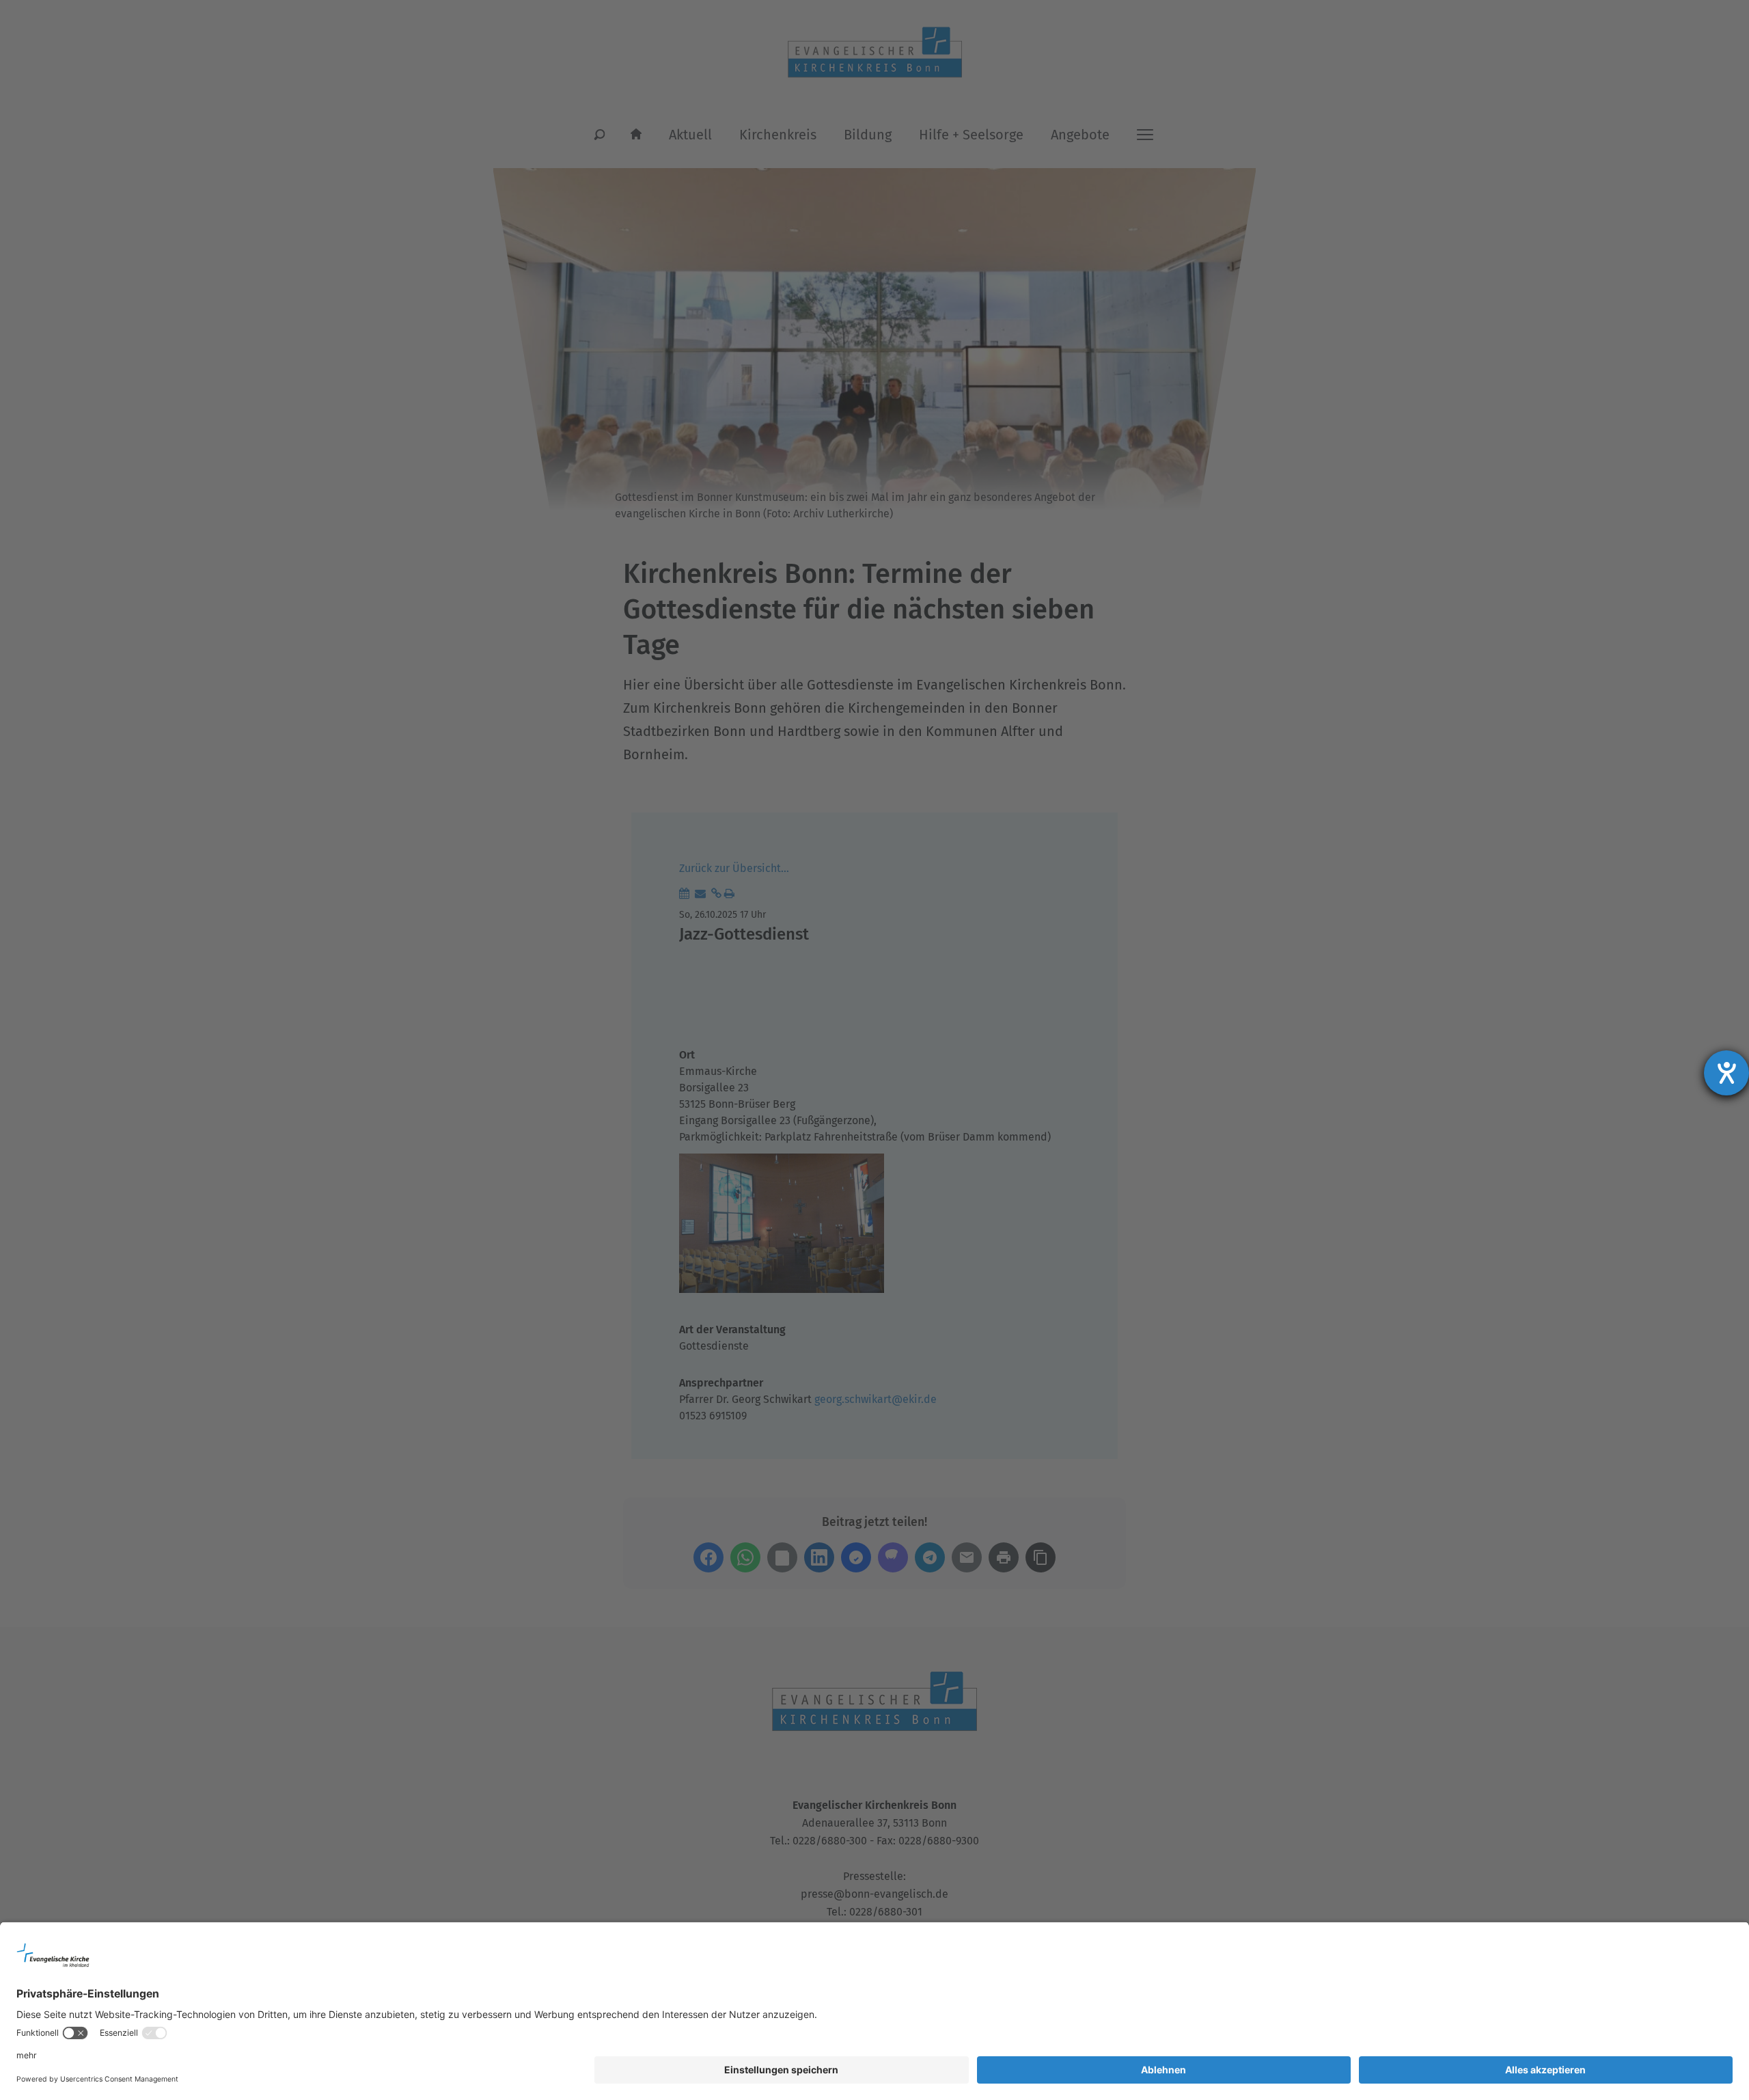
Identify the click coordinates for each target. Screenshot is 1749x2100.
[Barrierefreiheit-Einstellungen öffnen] (1726, 1073)
